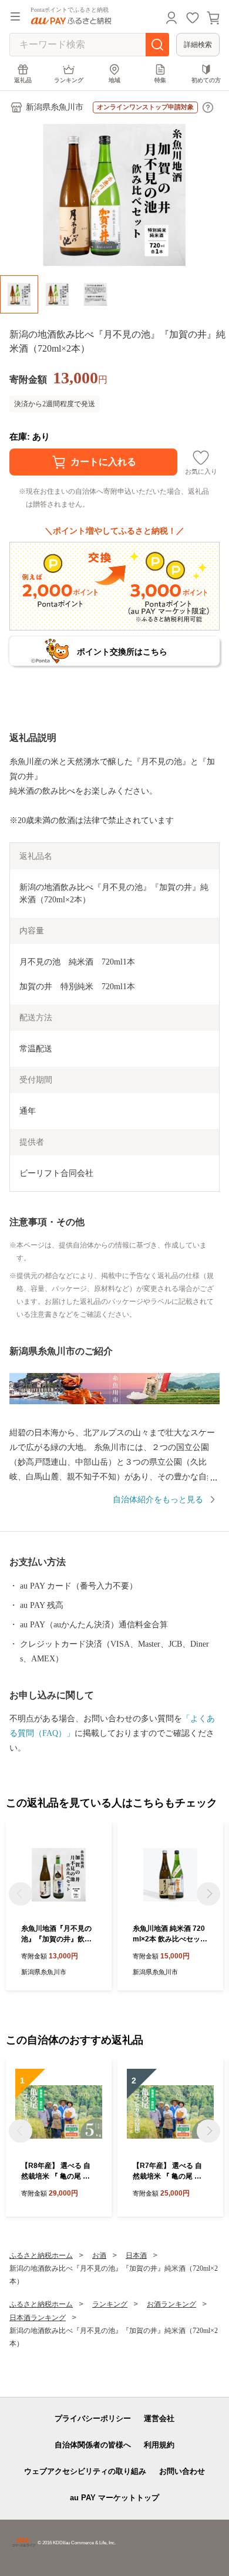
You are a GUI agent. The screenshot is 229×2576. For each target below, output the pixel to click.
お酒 (99, 2255)
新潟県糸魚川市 (55, 107)
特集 (160, 80)
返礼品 (23, 80)
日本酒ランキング (38, 2318)
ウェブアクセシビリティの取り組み (85, 2471)
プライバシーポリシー (93, 2418)
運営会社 (159, 2418)
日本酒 (136, 2255)
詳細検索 (198, 45)
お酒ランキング (171, 2304)
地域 (114, 80)
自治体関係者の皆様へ (93, 2445)
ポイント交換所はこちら (122, 652)
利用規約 (159, 2445)
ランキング (69, 80)
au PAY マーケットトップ (114, 2498)
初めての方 (206, 80)
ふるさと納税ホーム (41, 2255)
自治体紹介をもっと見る (158, 1500)
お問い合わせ (182, 2471)
